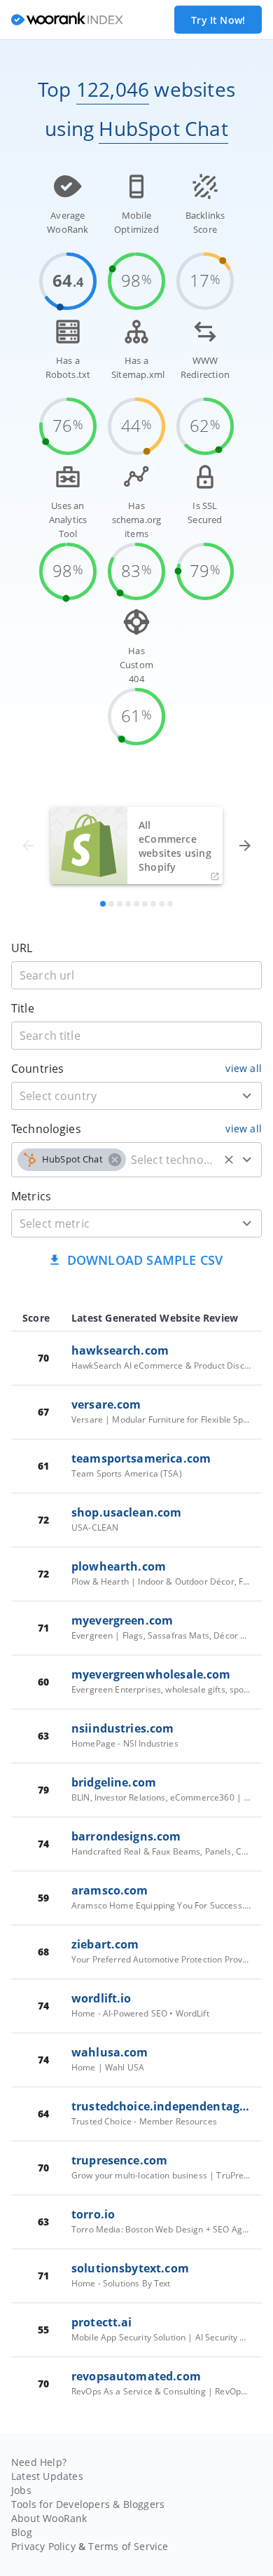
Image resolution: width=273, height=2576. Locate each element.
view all (244, 1068)
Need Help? (39, 2462)
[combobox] (136, 1096)
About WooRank (49, 2518)
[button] (72, 1160)
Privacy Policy (43, 2546)
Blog (22, 2532)
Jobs (21, 2490)
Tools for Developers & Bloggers (88, 2504)
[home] (67, 20)
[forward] (245, 846)
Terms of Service (128, 2546)
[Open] (247, 1096)
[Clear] (229, 1160)
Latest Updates (47, 2476)
